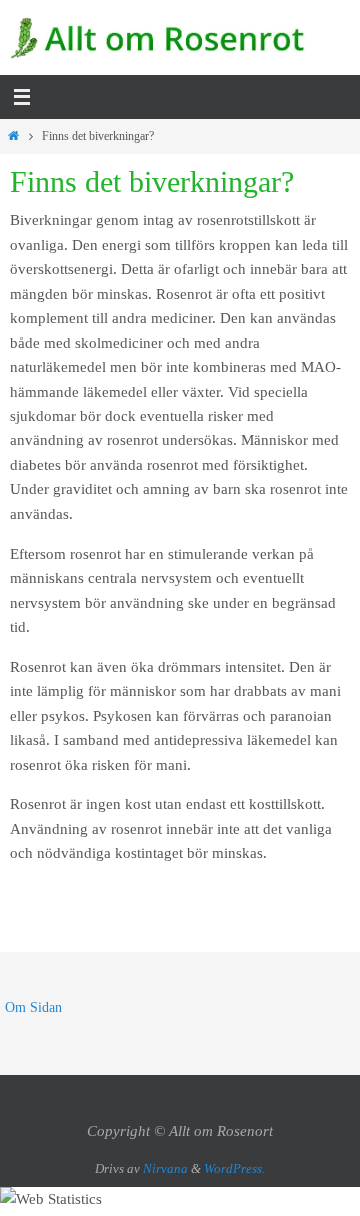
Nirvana (165, 1168)
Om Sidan (33, 1007)
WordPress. (234, 1168)
